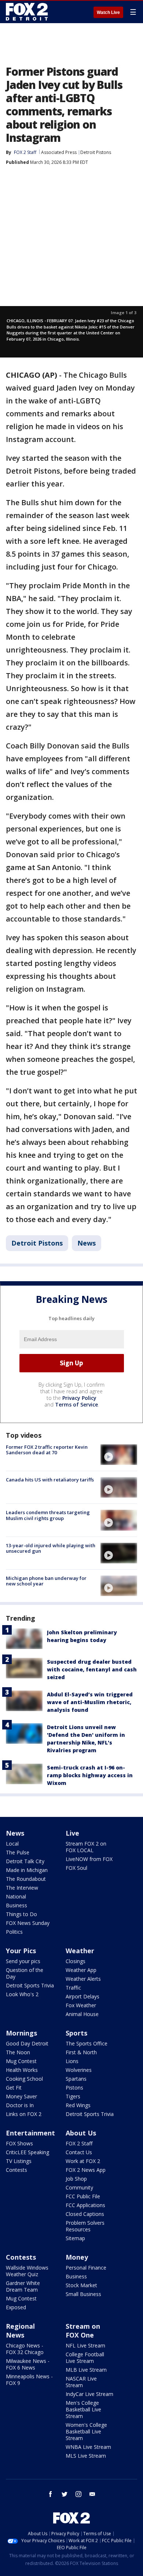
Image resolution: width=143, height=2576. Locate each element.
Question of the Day (25, 1973)
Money (77, 2257)
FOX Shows (19, 2143)
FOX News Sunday (28, 1923)
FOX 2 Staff (79, 2143)
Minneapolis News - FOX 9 (29, 2380)
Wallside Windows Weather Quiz (27, 2271)
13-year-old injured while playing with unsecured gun (51, 1548)
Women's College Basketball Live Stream (86, 2431)
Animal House (82, 2014)
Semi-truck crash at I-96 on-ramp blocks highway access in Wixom (90, 1775)
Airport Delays (82, 1996)
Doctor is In (20, 2105)
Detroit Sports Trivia (30, 1985)
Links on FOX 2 (24, 2114)
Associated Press (59, 152)
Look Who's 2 (22, 1994)
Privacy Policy (79, 1398)
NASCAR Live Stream (81, 2382)
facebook (51, 2494)
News (87, 1243)
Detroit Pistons (96, 152)
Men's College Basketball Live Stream (83, 2409)
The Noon (18, 2052)
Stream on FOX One (83, 2331)
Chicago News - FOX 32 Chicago (25, 2349)
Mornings (21, 2033)
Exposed (16, 2307)
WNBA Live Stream (88, 2447)
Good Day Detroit (27, 2043)
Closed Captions (85, 2214)
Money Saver (21, 2096)
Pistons (74, 2088)
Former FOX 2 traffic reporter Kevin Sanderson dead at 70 (47, 1450)
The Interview (22, 1888)
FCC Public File (83, 2196)
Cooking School (24, 2079)
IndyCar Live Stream (89, 2394)
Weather (80, 1951)
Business (16, 1905)
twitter (65, 2494)
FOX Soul (76, 1868)
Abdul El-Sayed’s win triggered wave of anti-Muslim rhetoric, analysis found (90, 1702)
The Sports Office (87, 2043)
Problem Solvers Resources (85, 2226)
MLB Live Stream (86, 2370)
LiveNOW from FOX (89, 1859)
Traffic (73, 1988)
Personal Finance (86, 2268)
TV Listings (19, 2161)
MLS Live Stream (86, 2456)
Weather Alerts (83, 1979)
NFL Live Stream (85, 2345)
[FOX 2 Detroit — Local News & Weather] (27, 12)
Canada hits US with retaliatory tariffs (50, 1480)
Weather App (81, 1970)
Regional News (20, 2331)
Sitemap (75, 2238)
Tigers (73, 2096)
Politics (14, 1932)
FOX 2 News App (86, 2170)
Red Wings (78, 2105)
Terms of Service (76, 1404)
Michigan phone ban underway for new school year (46, 1581)
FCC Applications (85, 2205)
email (92, 2494)
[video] (119, 1455)
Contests (16, 2170)
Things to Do (21, 1914)
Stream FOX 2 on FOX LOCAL (86, 1847)
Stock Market (81, 2285)
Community (79, 2187)
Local (12, 1844)
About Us (81, 2133)
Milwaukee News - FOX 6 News (28, 2364)
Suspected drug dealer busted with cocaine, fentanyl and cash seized (92, 1669)
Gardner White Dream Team (23, 2286)
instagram (78, 2494)
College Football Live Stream (85, 2358)
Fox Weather (81, 2005)
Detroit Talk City (25, 1861)
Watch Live (108, 12)
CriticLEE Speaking (27, 2152)
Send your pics (23, 1961)
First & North (81, 2052)
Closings (76, 1961)
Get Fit (14, 2088)
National (16, 1896)
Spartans (76, 2079)
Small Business (83, 2294)
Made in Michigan (27, 1870)
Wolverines (79, 2070)
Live (72, 1833)
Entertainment (30, 2133)
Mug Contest (21, 2061)
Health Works (22, 2070)
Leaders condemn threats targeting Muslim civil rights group (48, 1515)
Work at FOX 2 (83, 2161)
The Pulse (18, 1852)
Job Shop (76, 2179)
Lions (72, 2061)
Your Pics (21, 1951)
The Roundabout (26, 1879)
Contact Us (79, 2152)
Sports (76, 2033)
